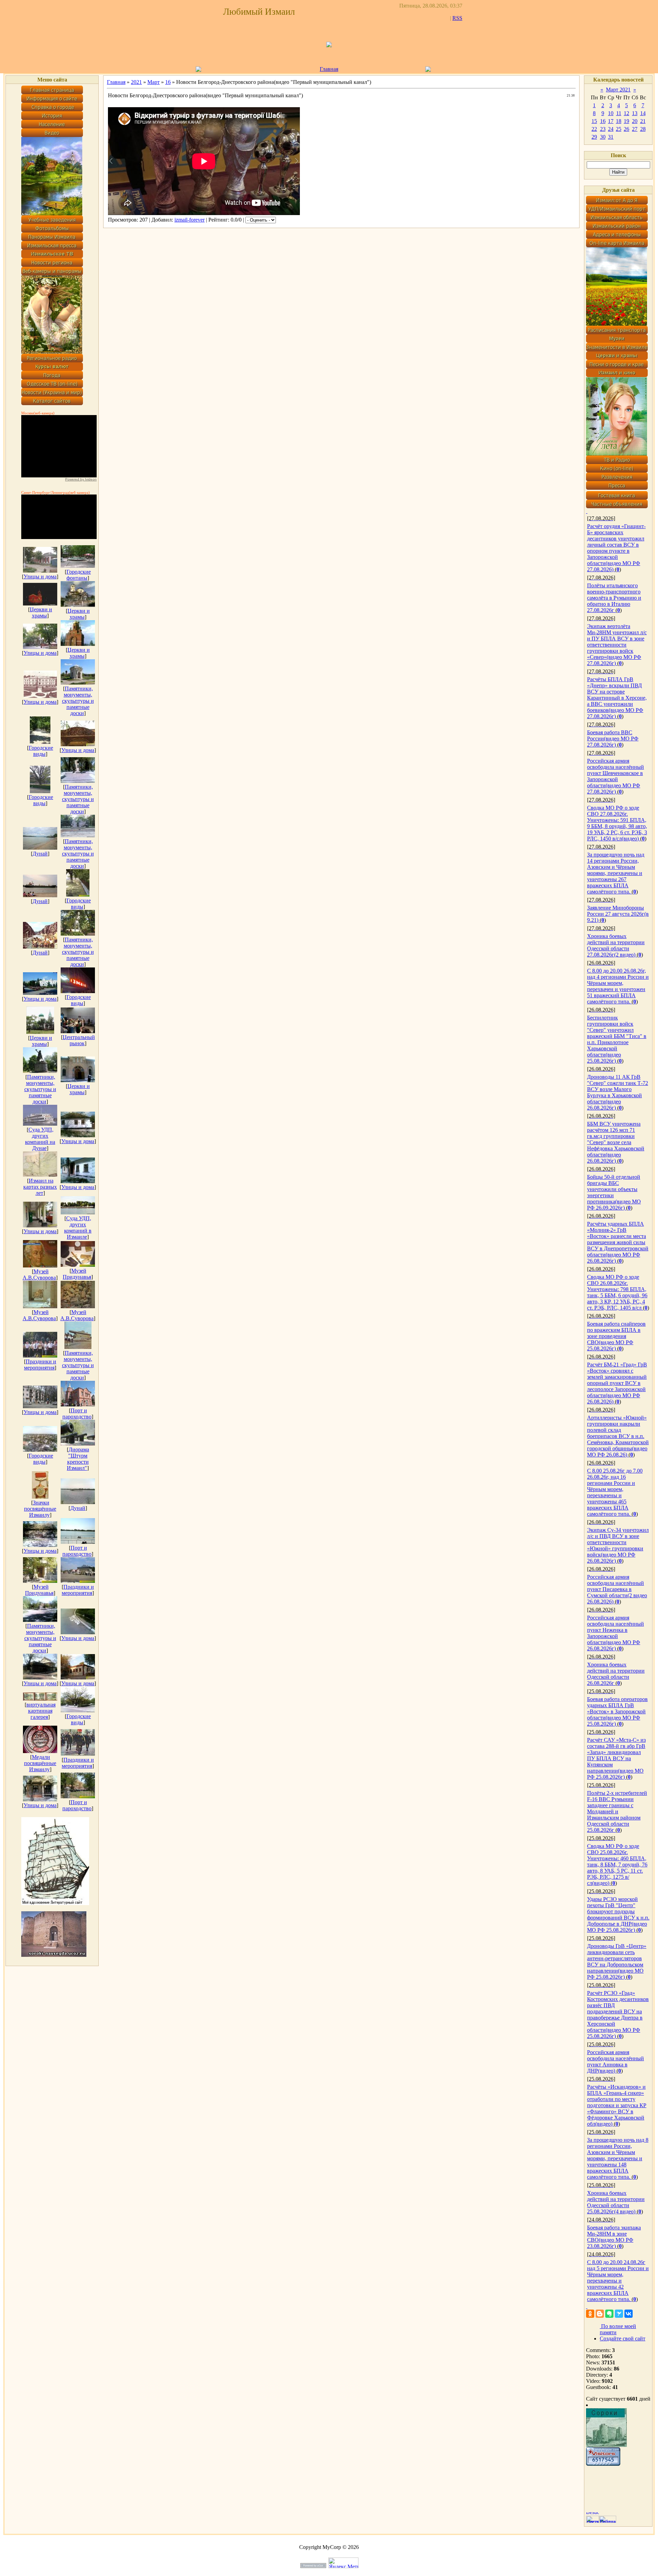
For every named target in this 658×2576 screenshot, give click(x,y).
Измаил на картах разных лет (40, 1187)
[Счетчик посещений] (603, 2464)
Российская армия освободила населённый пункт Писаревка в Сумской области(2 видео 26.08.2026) (617, 1589)
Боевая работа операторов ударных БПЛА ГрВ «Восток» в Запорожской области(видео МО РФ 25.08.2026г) (617, 1711)
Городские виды (41, 751)
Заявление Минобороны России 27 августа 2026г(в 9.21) (618, 914)
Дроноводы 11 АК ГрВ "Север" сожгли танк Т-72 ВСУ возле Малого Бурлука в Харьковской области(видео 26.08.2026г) (618, 1092)
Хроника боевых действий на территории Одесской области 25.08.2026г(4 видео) (616, 2202)
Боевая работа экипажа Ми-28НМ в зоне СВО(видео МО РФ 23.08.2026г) (614, 2237)
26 (626, 129)
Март (154, 82)
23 (603, 129)
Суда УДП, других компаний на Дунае (40, 1139)
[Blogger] (600, 2314)
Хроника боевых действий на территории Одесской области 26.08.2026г (616, 1674)
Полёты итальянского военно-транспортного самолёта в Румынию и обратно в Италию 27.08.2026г (614, 598)
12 (626, 113)
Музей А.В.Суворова (39, 1274)
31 (611, 137)
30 (603, 137)
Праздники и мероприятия (40, 1365)
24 (611, 129)
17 (611, 121)
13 (635, 113)
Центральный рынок (79, 1040)
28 (643, 129)
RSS (457, 18)
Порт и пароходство (77, 1414)
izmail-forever (190, 220)
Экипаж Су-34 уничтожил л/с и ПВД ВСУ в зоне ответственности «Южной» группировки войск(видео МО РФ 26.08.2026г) (618, 1545)
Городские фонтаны (79, 575)
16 (168, 82)
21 (643, 121)
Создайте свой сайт (623, 2339)
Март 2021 (618, 90)
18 (619, 121)
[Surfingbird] (619, 2314)
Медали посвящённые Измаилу (40, 1763)
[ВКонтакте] (629, 2314)
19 (626, 121)
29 (594, 137)
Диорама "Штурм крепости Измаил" (78, 1459)
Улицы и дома (40, 577)
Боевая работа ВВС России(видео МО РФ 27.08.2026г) (613, 739)
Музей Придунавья (77, 1274)
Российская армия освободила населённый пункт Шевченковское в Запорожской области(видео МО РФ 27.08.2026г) (616, 776)
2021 (136, 82)
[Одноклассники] (590, 2314)
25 (619, 129)
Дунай (40, 854)
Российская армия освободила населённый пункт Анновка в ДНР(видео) (616, 2061)
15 (594, 121)
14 (643, 113)
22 (594, 129)
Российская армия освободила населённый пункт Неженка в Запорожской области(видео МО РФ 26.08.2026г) (616, 1633)
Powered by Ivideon (81, 479)
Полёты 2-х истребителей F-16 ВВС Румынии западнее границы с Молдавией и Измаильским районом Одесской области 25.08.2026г (617, 1811)
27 (635, 129)
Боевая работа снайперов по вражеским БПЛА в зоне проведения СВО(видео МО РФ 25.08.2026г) (616, 1336)
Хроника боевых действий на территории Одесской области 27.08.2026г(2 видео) (616, 945)
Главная (329, 69)
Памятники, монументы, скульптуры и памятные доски (78, 701)
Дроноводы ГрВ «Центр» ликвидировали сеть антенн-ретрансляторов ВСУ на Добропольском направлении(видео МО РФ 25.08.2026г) (617, 1961)
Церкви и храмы (41, 612)
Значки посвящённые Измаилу (40, 1509)
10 (611, 113)
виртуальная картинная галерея (41, 1711)
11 (619, 113)
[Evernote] (609, 2314)
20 (635, 121)
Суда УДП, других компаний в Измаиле (78, 1228)
